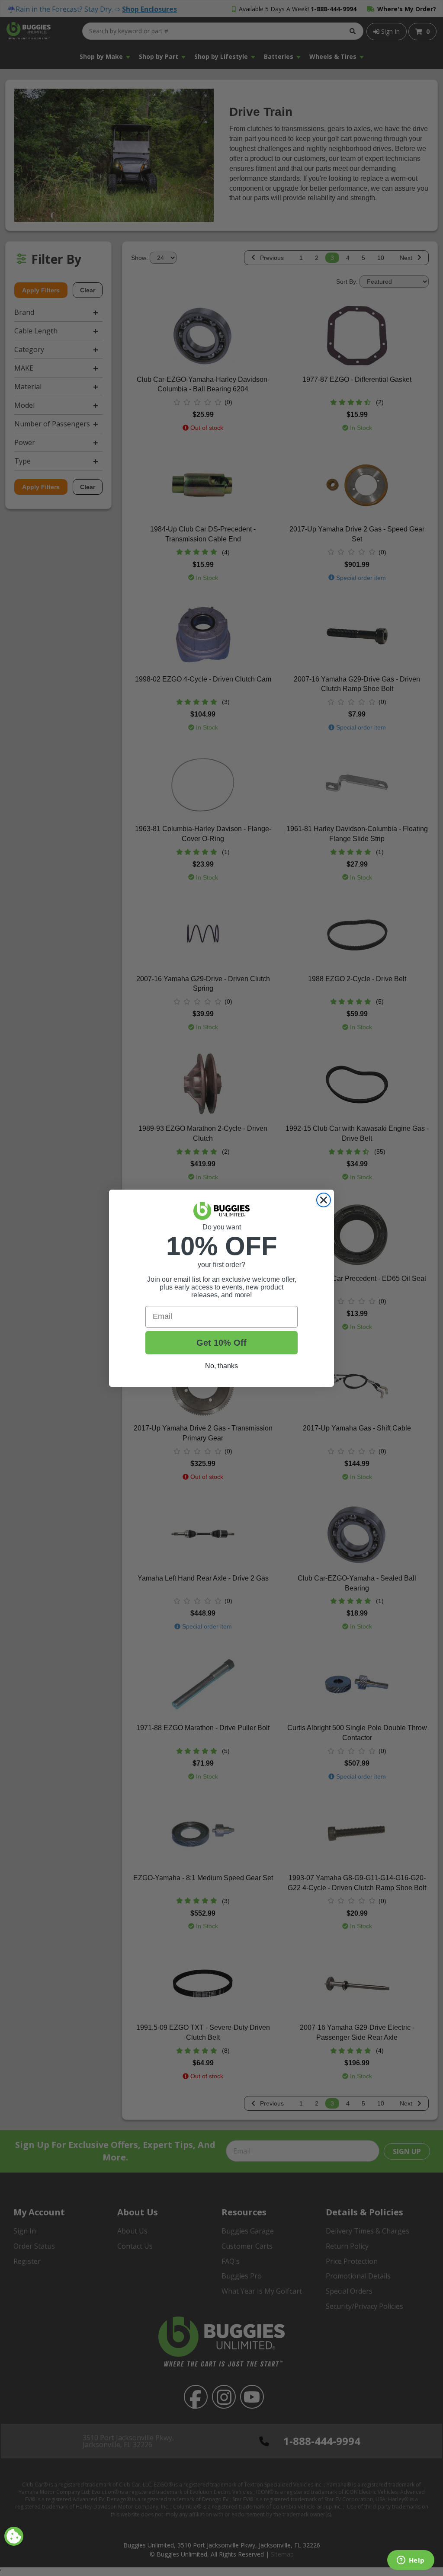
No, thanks (221, 1366)
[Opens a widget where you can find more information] (411, 2561)
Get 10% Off (221, 1343)
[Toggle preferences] (14, 2536)
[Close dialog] (324, 1200)
